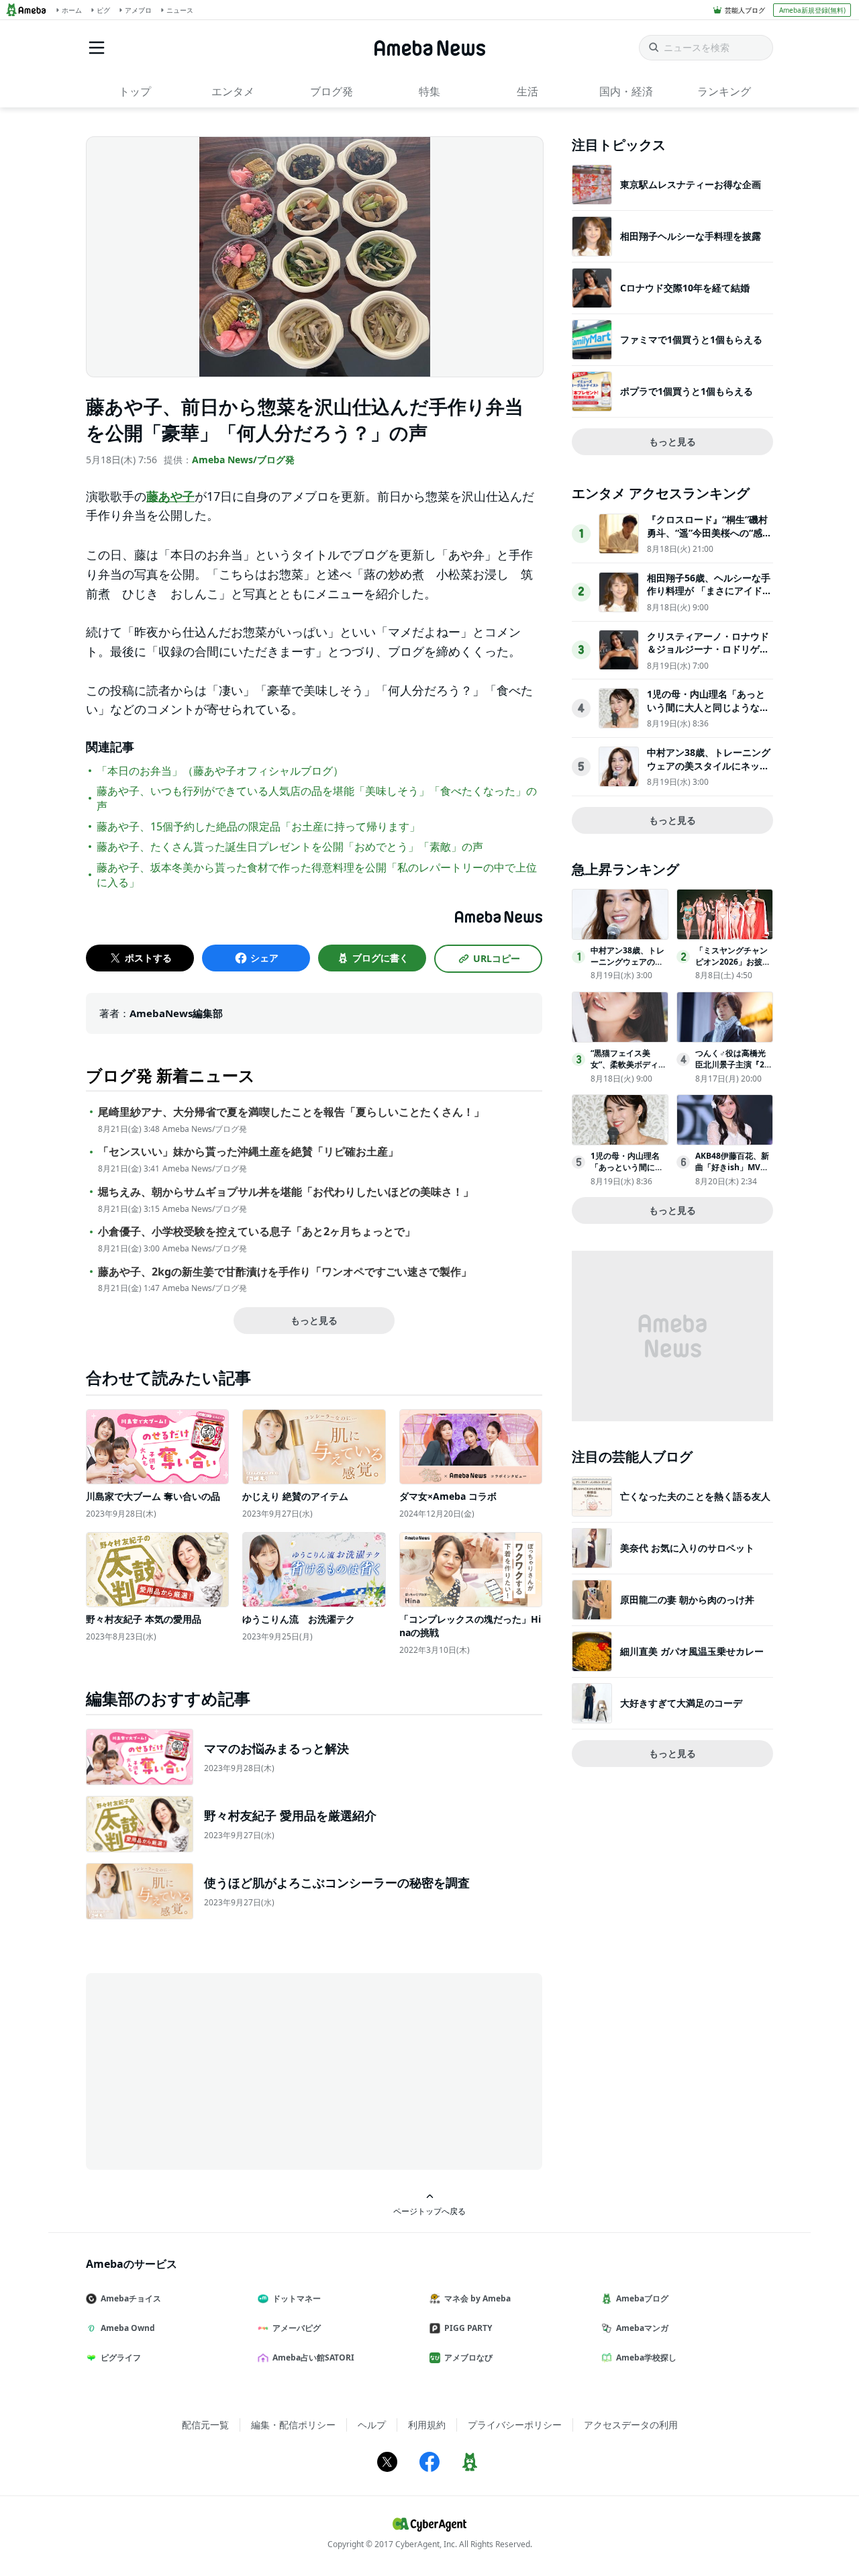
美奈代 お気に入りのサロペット (687, 1548)
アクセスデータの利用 (631, 2425)
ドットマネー (297, 2298)
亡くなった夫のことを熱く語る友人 (695, 1496)
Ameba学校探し (646, 2357)
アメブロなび (468, 2357)
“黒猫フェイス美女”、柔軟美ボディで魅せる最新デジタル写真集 (628, 1070)
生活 (527, 91)
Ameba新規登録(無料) (812, 10)
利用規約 (427, 2425)
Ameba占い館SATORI (313, 2357)
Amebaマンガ (642, 2328)
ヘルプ (372, 2425)
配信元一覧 (205, 2425)
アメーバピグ (297, 2328)
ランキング (724, 91)
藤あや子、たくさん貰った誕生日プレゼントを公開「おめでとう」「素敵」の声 (290, 847)
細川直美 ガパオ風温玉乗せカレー (692, 1651)
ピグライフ (121, 2357)
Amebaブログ (642, 2298)
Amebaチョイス (131, 2298)
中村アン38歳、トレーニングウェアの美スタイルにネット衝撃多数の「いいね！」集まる (709, 772)
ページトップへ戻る (429, 2211)
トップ (135, 91)
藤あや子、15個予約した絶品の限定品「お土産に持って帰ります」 (258, 826)
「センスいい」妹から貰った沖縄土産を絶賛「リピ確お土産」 (248, 1152)
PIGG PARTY (468, 2328)
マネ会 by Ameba (477, 2298)
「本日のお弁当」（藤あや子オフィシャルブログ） (220, 771)
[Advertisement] (207, 2070)
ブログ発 (332, 91)
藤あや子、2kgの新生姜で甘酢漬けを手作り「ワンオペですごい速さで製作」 (285, 1272)
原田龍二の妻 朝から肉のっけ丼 (687, 1600)
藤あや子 (170, 496)
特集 (429, 91)
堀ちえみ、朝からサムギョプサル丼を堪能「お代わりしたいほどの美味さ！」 (286, 1192)
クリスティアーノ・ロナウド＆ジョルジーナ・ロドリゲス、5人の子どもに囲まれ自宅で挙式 (708, 656)
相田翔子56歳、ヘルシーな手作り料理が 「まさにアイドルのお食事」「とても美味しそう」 (709, 598)
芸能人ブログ (745, 10)
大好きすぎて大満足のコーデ (681, 1703)
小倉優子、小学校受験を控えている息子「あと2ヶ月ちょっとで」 (257, 1232)
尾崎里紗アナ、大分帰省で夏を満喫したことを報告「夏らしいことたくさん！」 (291, 1112)
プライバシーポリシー (515, 2425)
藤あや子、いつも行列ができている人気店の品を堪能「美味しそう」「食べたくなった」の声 (317, 798)
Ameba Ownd (128, 2328)
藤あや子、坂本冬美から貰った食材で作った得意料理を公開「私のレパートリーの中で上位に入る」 (317, 875)
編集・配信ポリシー (293, 2425)
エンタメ (233, 91)
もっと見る (314, 1320)
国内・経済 (626, 91)
